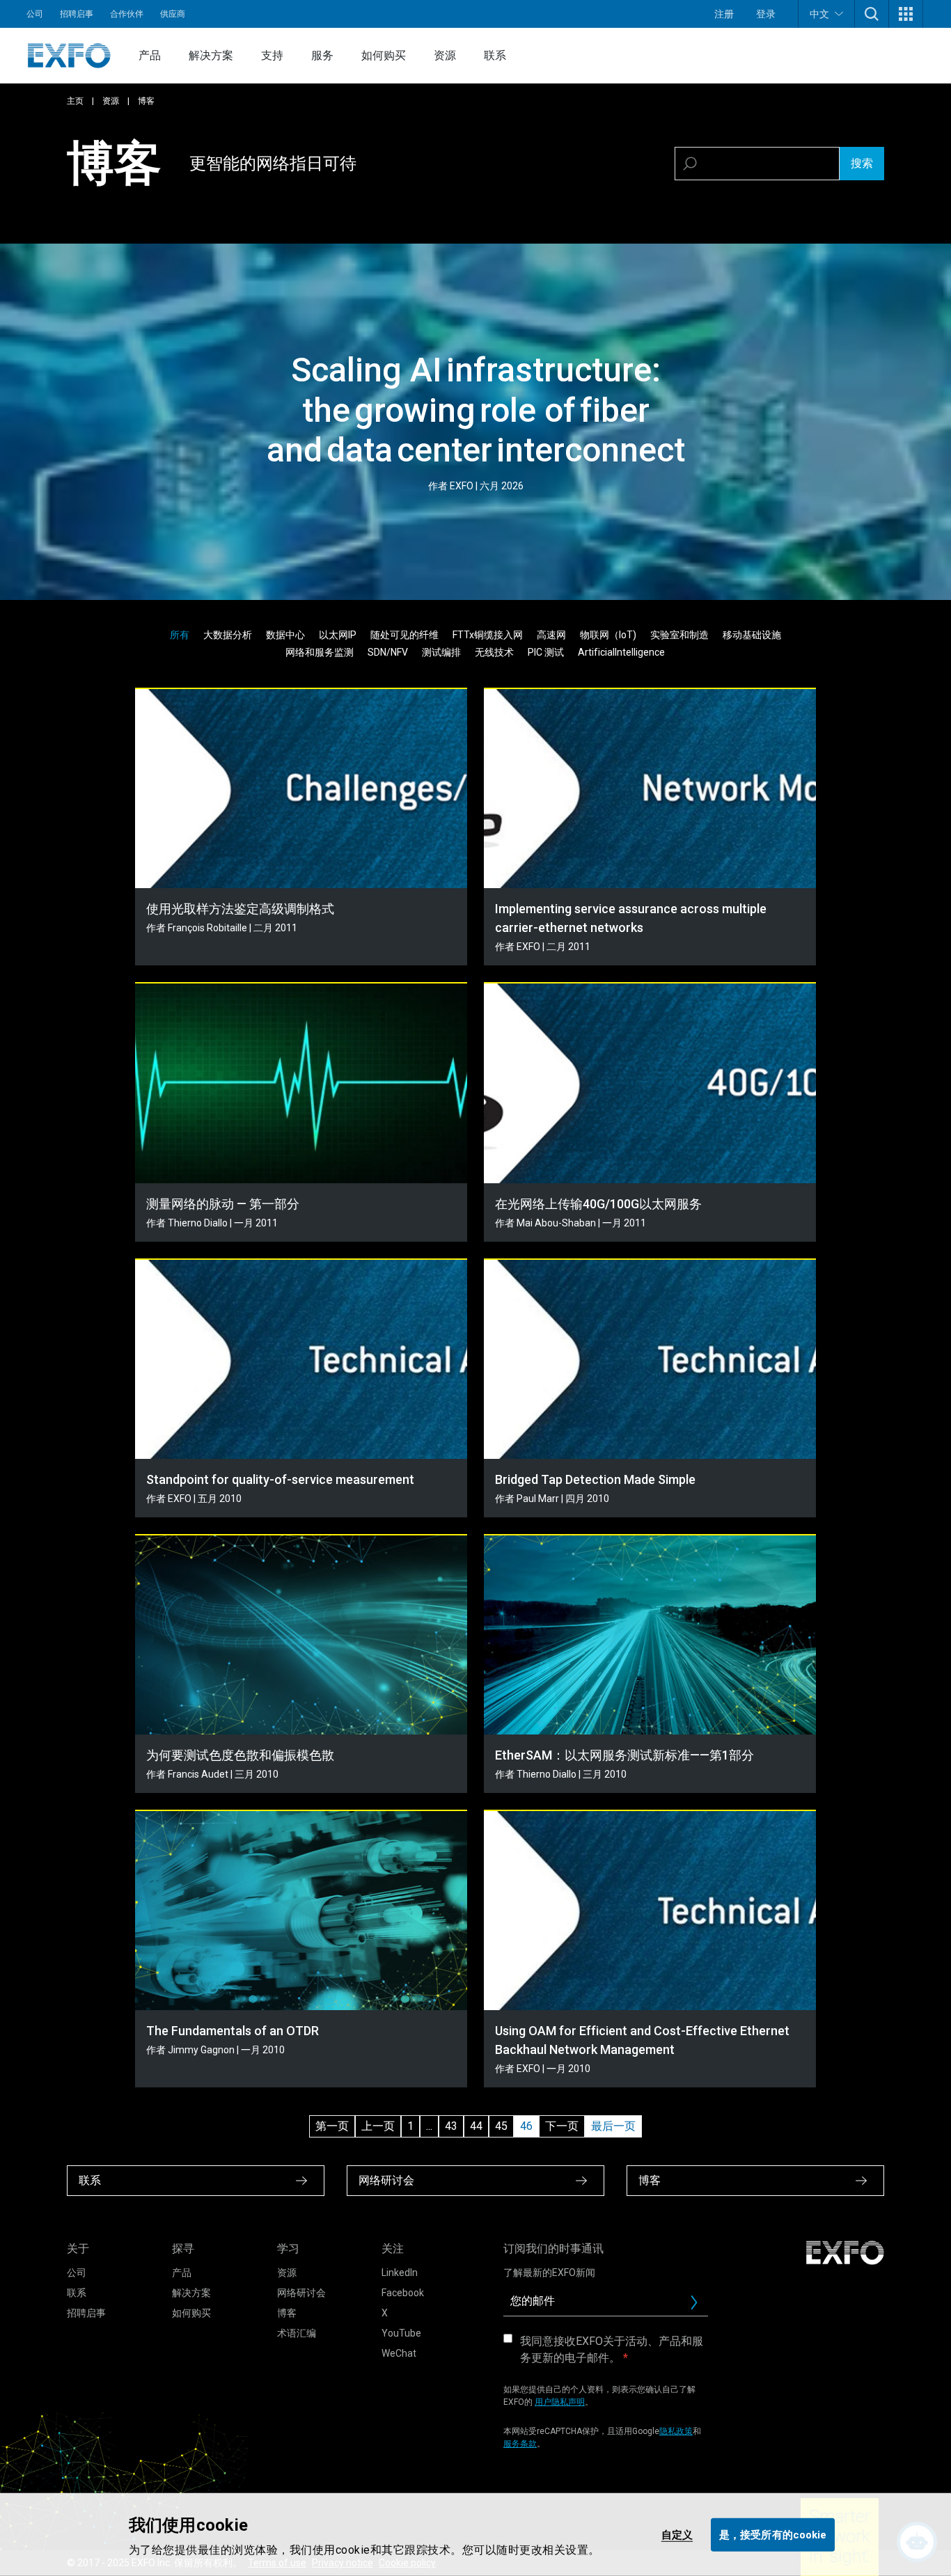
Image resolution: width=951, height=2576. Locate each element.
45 (501, 2126)
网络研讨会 (301, 2293)
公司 (35, 14)
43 (451, 2126)
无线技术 (494, 652)
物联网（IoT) (608, 635)
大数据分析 (228, 635)
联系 (495, 55)
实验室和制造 (679, 635)
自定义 (677, 2534)
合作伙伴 (127, 14)
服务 (322, 55)
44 (476, 2126)
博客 (287, 2313)
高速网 (551, 635)
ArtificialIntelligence (621, 652)
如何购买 (384, 55)
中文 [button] (819, 14)
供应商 (173, 14)
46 (526, 2126)
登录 (766, 14)
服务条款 (520, 2444)
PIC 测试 (546, 652)
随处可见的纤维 (404, 635)
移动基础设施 (752, 635)
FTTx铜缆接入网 (488, 635)
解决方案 (211, 55)
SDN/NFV (388, 652)
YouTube (401, 2333)
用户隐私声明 (560, 2402)
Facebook (403, 2293)
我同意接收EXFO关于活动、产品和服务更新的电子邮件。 (612, 2349)
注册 (724, 14)
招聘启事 (77, 14)
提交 (700, 2306)
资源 (445, 55)
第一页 (332, 2126)
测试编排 (441, 652)
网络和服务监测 (320, 652)
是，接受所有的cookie (773, 2534)
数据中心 (285, 635)
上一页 (378, 2126)
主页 (75, 101)
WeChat (399, 2353)
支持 (272, 55)
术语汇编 (297, 2333)
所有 (180, 635)
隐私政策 (676, 2431)
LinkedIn (400, 2273)
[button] (872, 14)
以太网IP (338, 635)
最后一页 (613, 2126)
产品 (150, 55)
